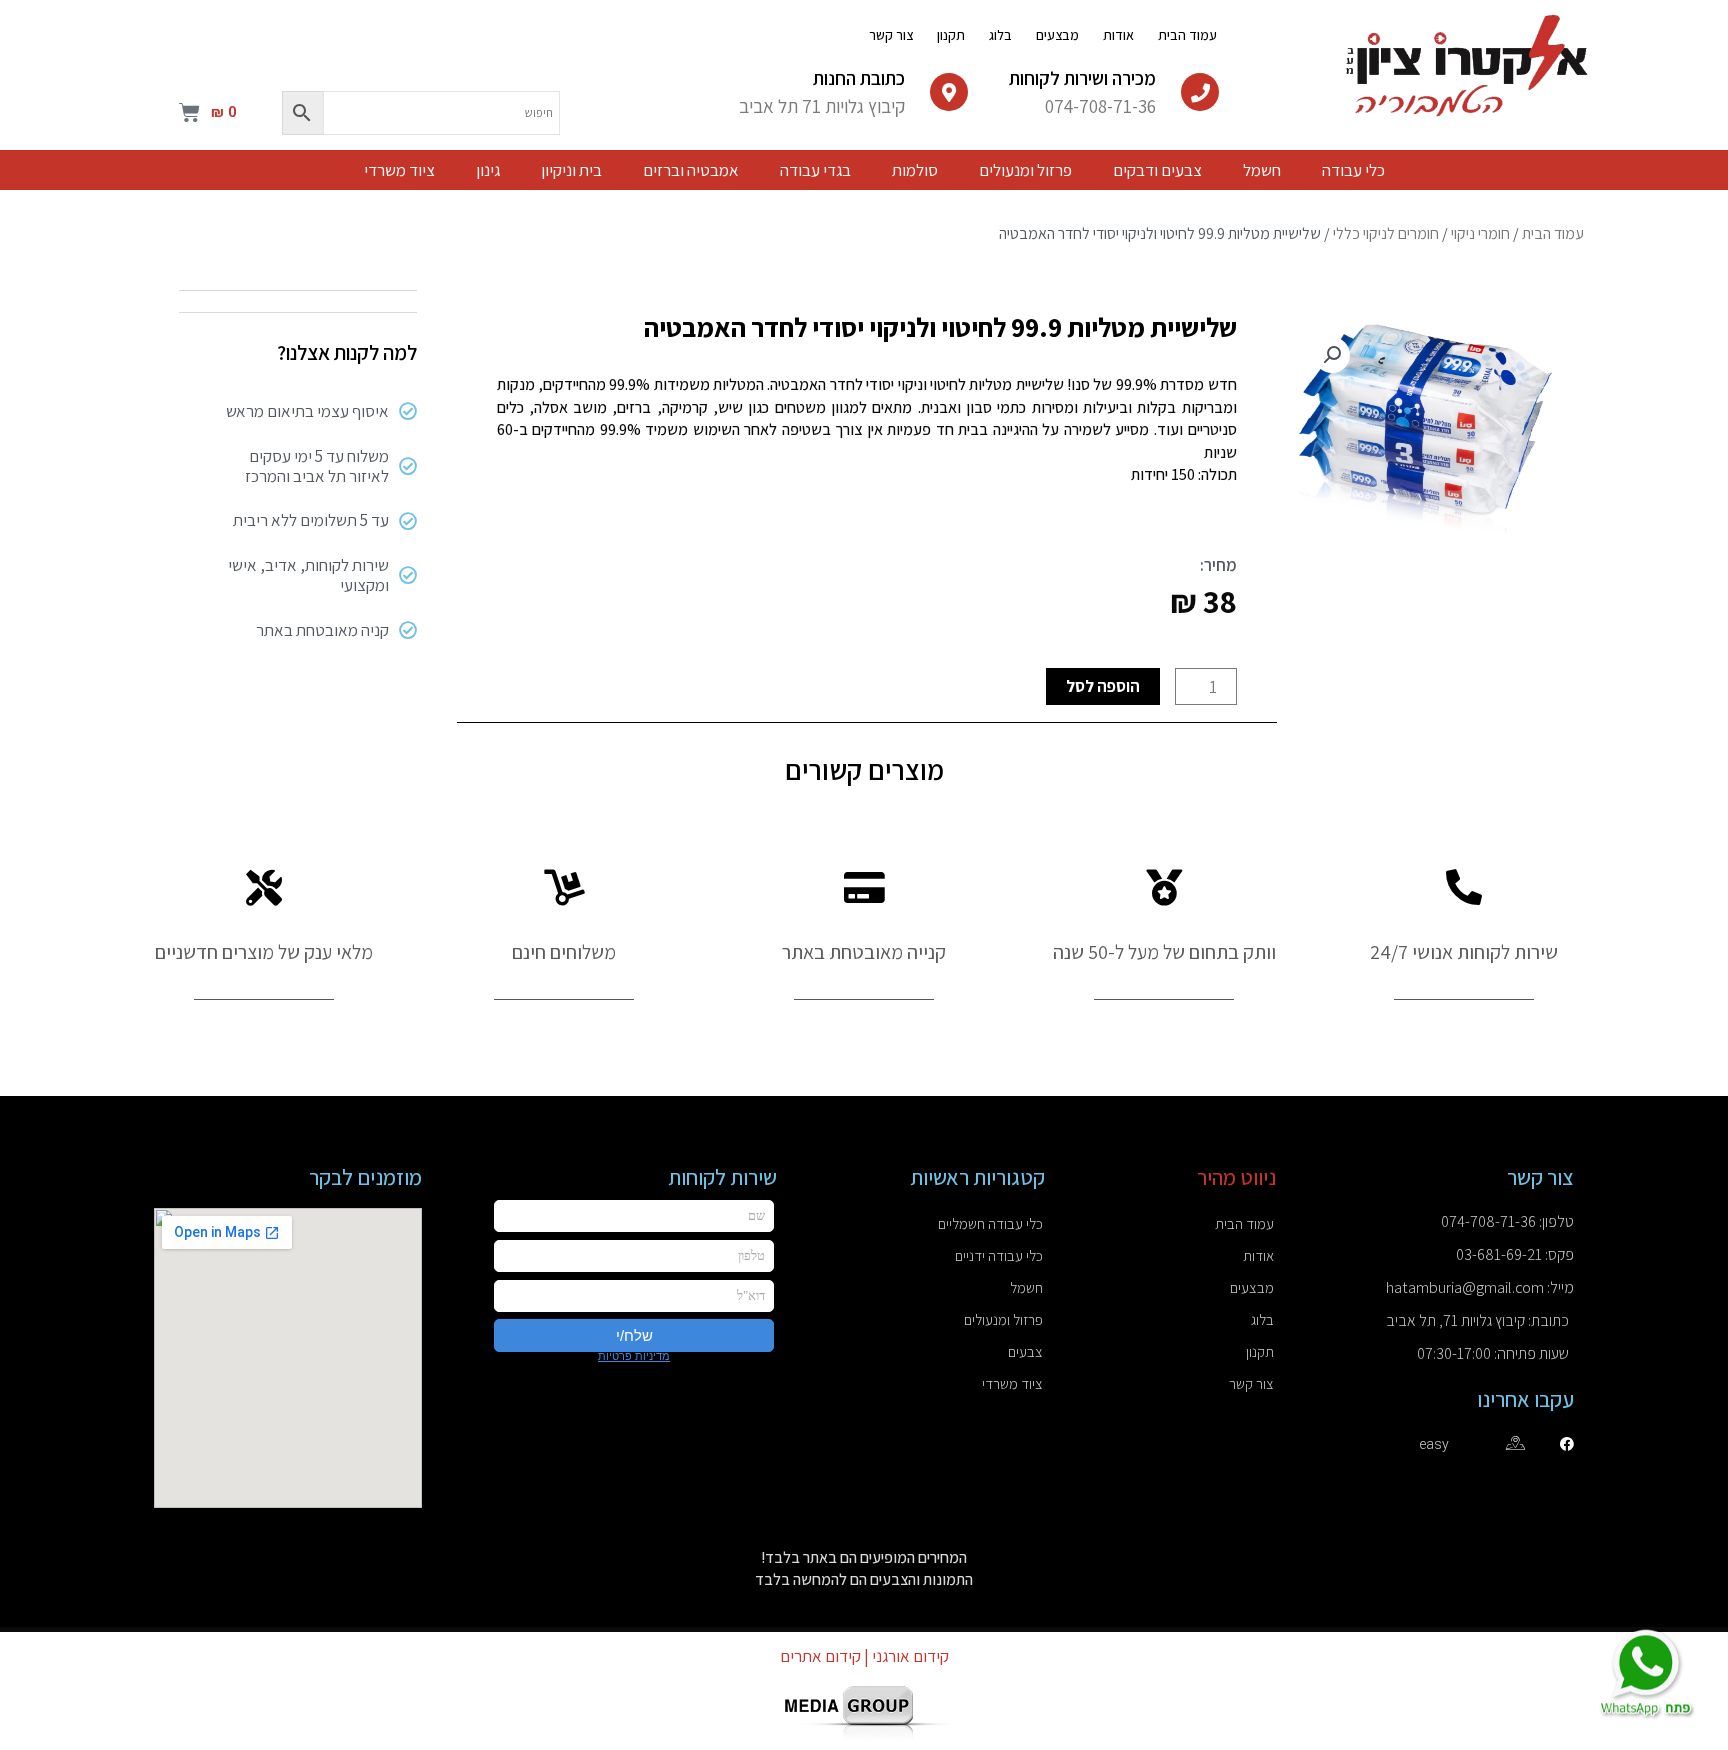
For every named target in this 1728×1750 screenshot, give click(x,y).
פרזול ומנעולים (1003, 1319)
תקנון (951, 35)
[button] (1332, 355)
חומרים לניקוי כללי (1386, 233)
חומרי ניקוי (1480, 233)
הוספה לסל (1103, 686)
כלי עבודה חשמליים (990, 1223)
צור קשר (891, 35)
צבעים (1025, 1351)
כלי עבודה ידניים (999, 1255)
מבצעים (1057, 35)
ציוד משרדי (1012, 1383)
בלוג (1000, 35)
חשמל (1026, 1287)
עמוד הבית (1187, 35)
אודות (1118, 35)
